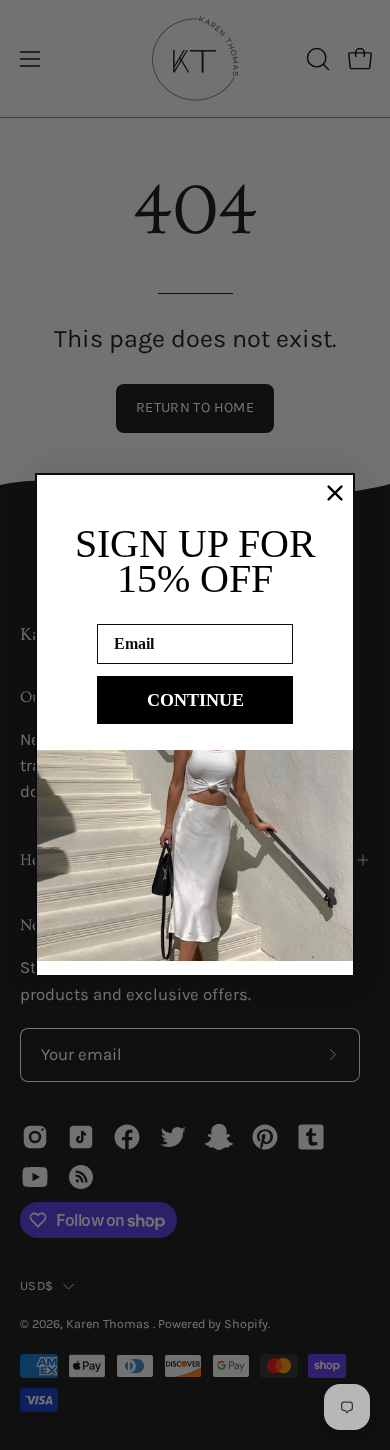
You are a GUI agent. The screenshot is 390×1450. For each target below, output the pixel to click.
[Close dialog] (335, 493)
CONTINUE (195, 700)
